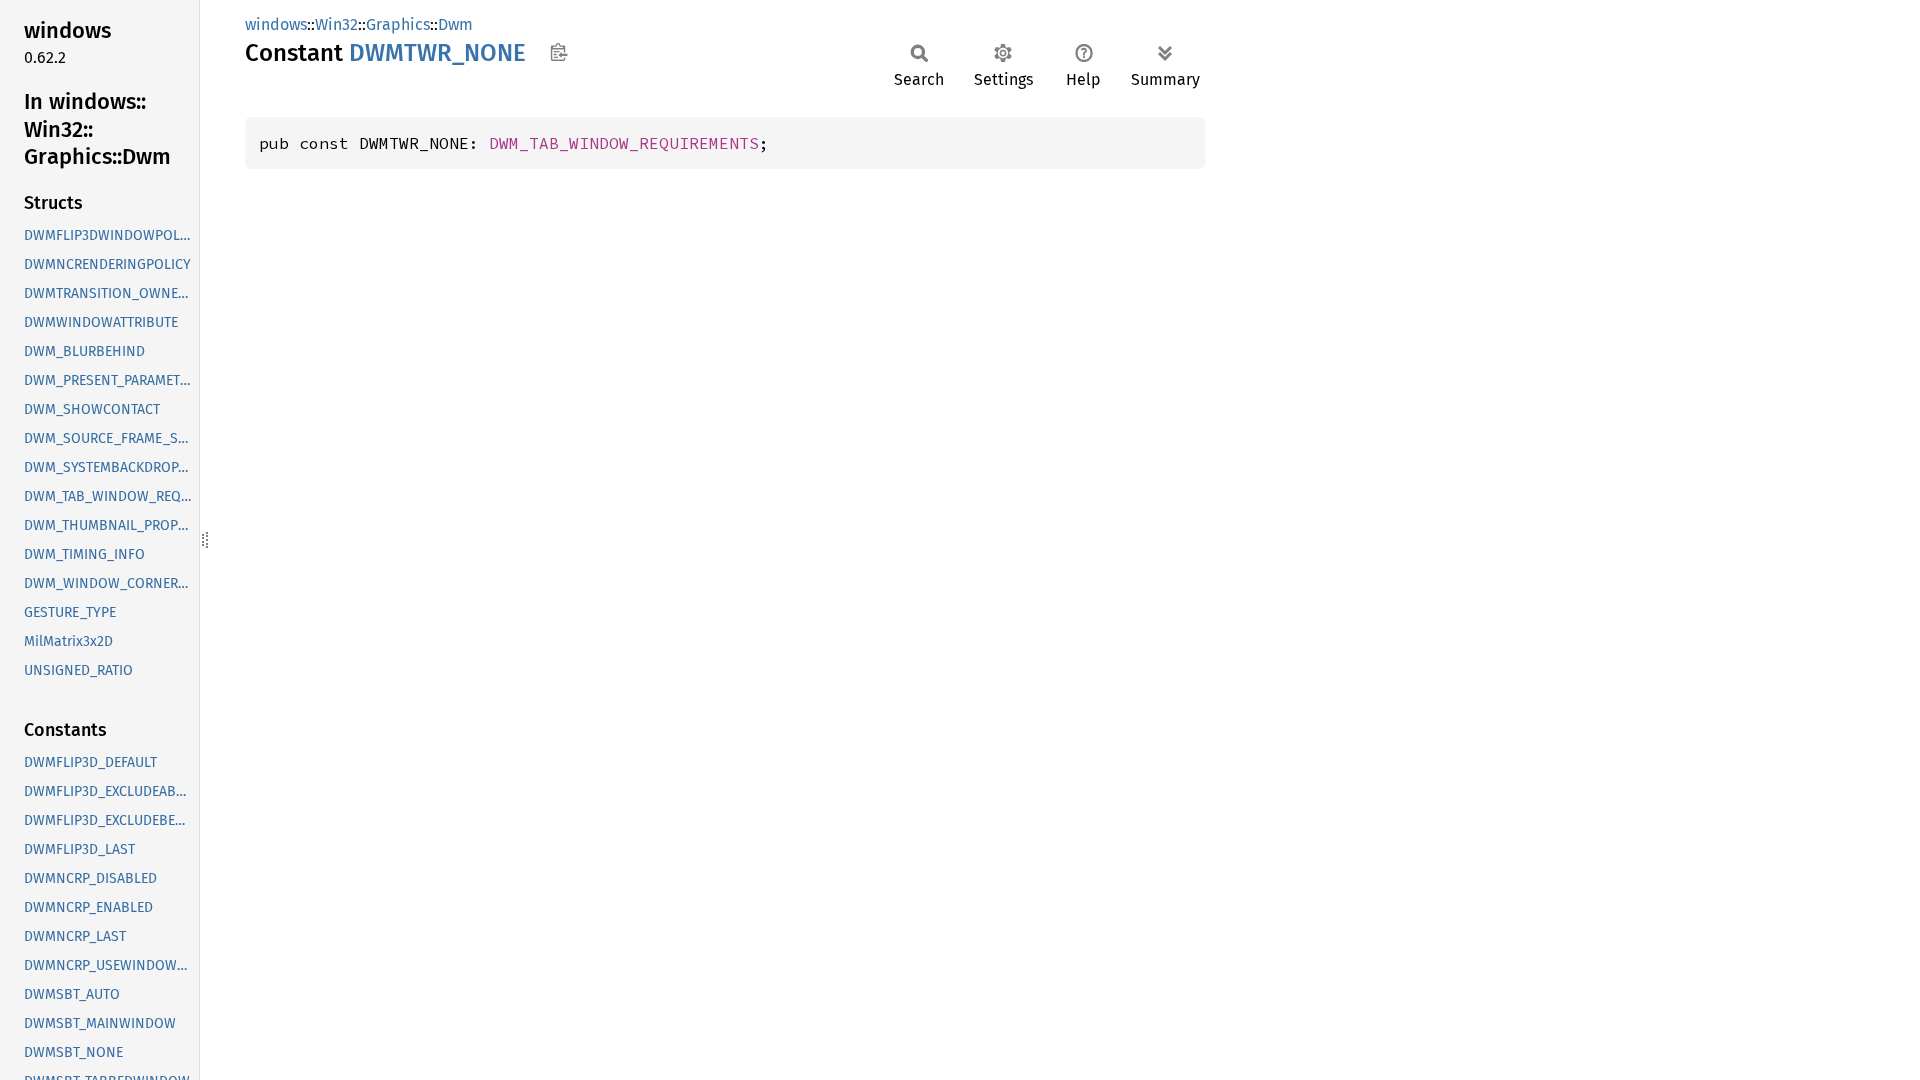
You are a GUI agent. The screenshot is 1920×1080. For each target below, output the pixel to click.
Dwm (455, 24)
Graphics (398, 24)
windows (276, 24)
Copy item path (558, 52)
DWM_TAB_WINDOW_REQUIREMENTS (624, 143)
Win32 (336, 24)
